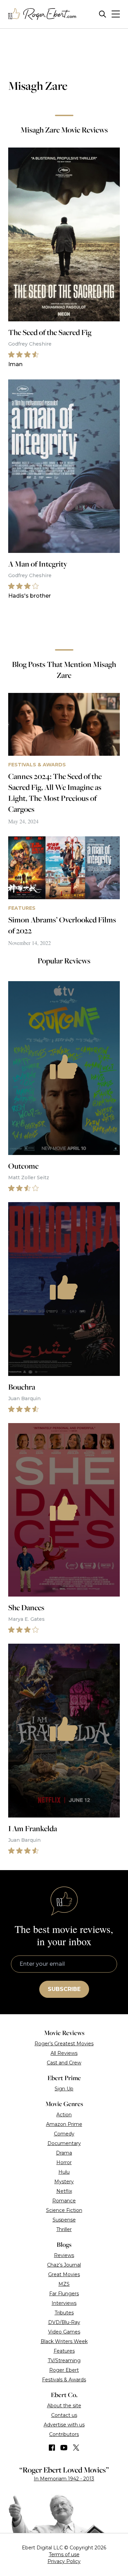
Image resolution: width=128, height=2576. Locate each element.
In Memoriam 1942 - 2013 (64, 2479)
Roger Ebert (64, 2370)
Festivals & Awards (64, 2380)
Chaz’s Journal (64, 2265)
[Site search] (103, 14)
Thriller (64, 2229)
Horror (64, 2162)
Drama (64, 2153)
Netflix (64, 2191)
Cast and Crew (64, 2063)
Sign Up (64, 2089)
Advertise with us (64, 2425)
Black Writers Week (64, 2341)
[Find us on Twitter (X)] (76, 2448)
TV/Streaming (64, 2361)
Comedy (64, 2134)
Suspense (64, 2220)
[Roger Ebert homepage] (42, 14)
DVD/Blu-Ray (64, 2322)
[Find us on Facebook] (52, 2448)
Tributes (64, 2313)
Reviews (64, 2255)
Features (64, 2351)
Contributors (64, 2434)
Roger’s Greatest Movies (64, 2044)
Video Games (64, 2332)
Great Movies (64, 2274)
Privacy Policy (64, 2561)
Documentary (64, 2143)
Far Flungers (64, 2294)
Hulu (64, 2172)
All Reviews (64, 2053)
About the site (64, 2406)
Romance (64, 2201)
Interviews (64, 2303)
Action (64, 2115)
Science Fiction (64, 2210)
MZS (64, 2284)
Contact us (64, 2415)
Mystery (64, 2182)
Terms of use (64, 2554)
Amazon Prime (64, 2124)
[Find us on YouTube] (64, 2448)
